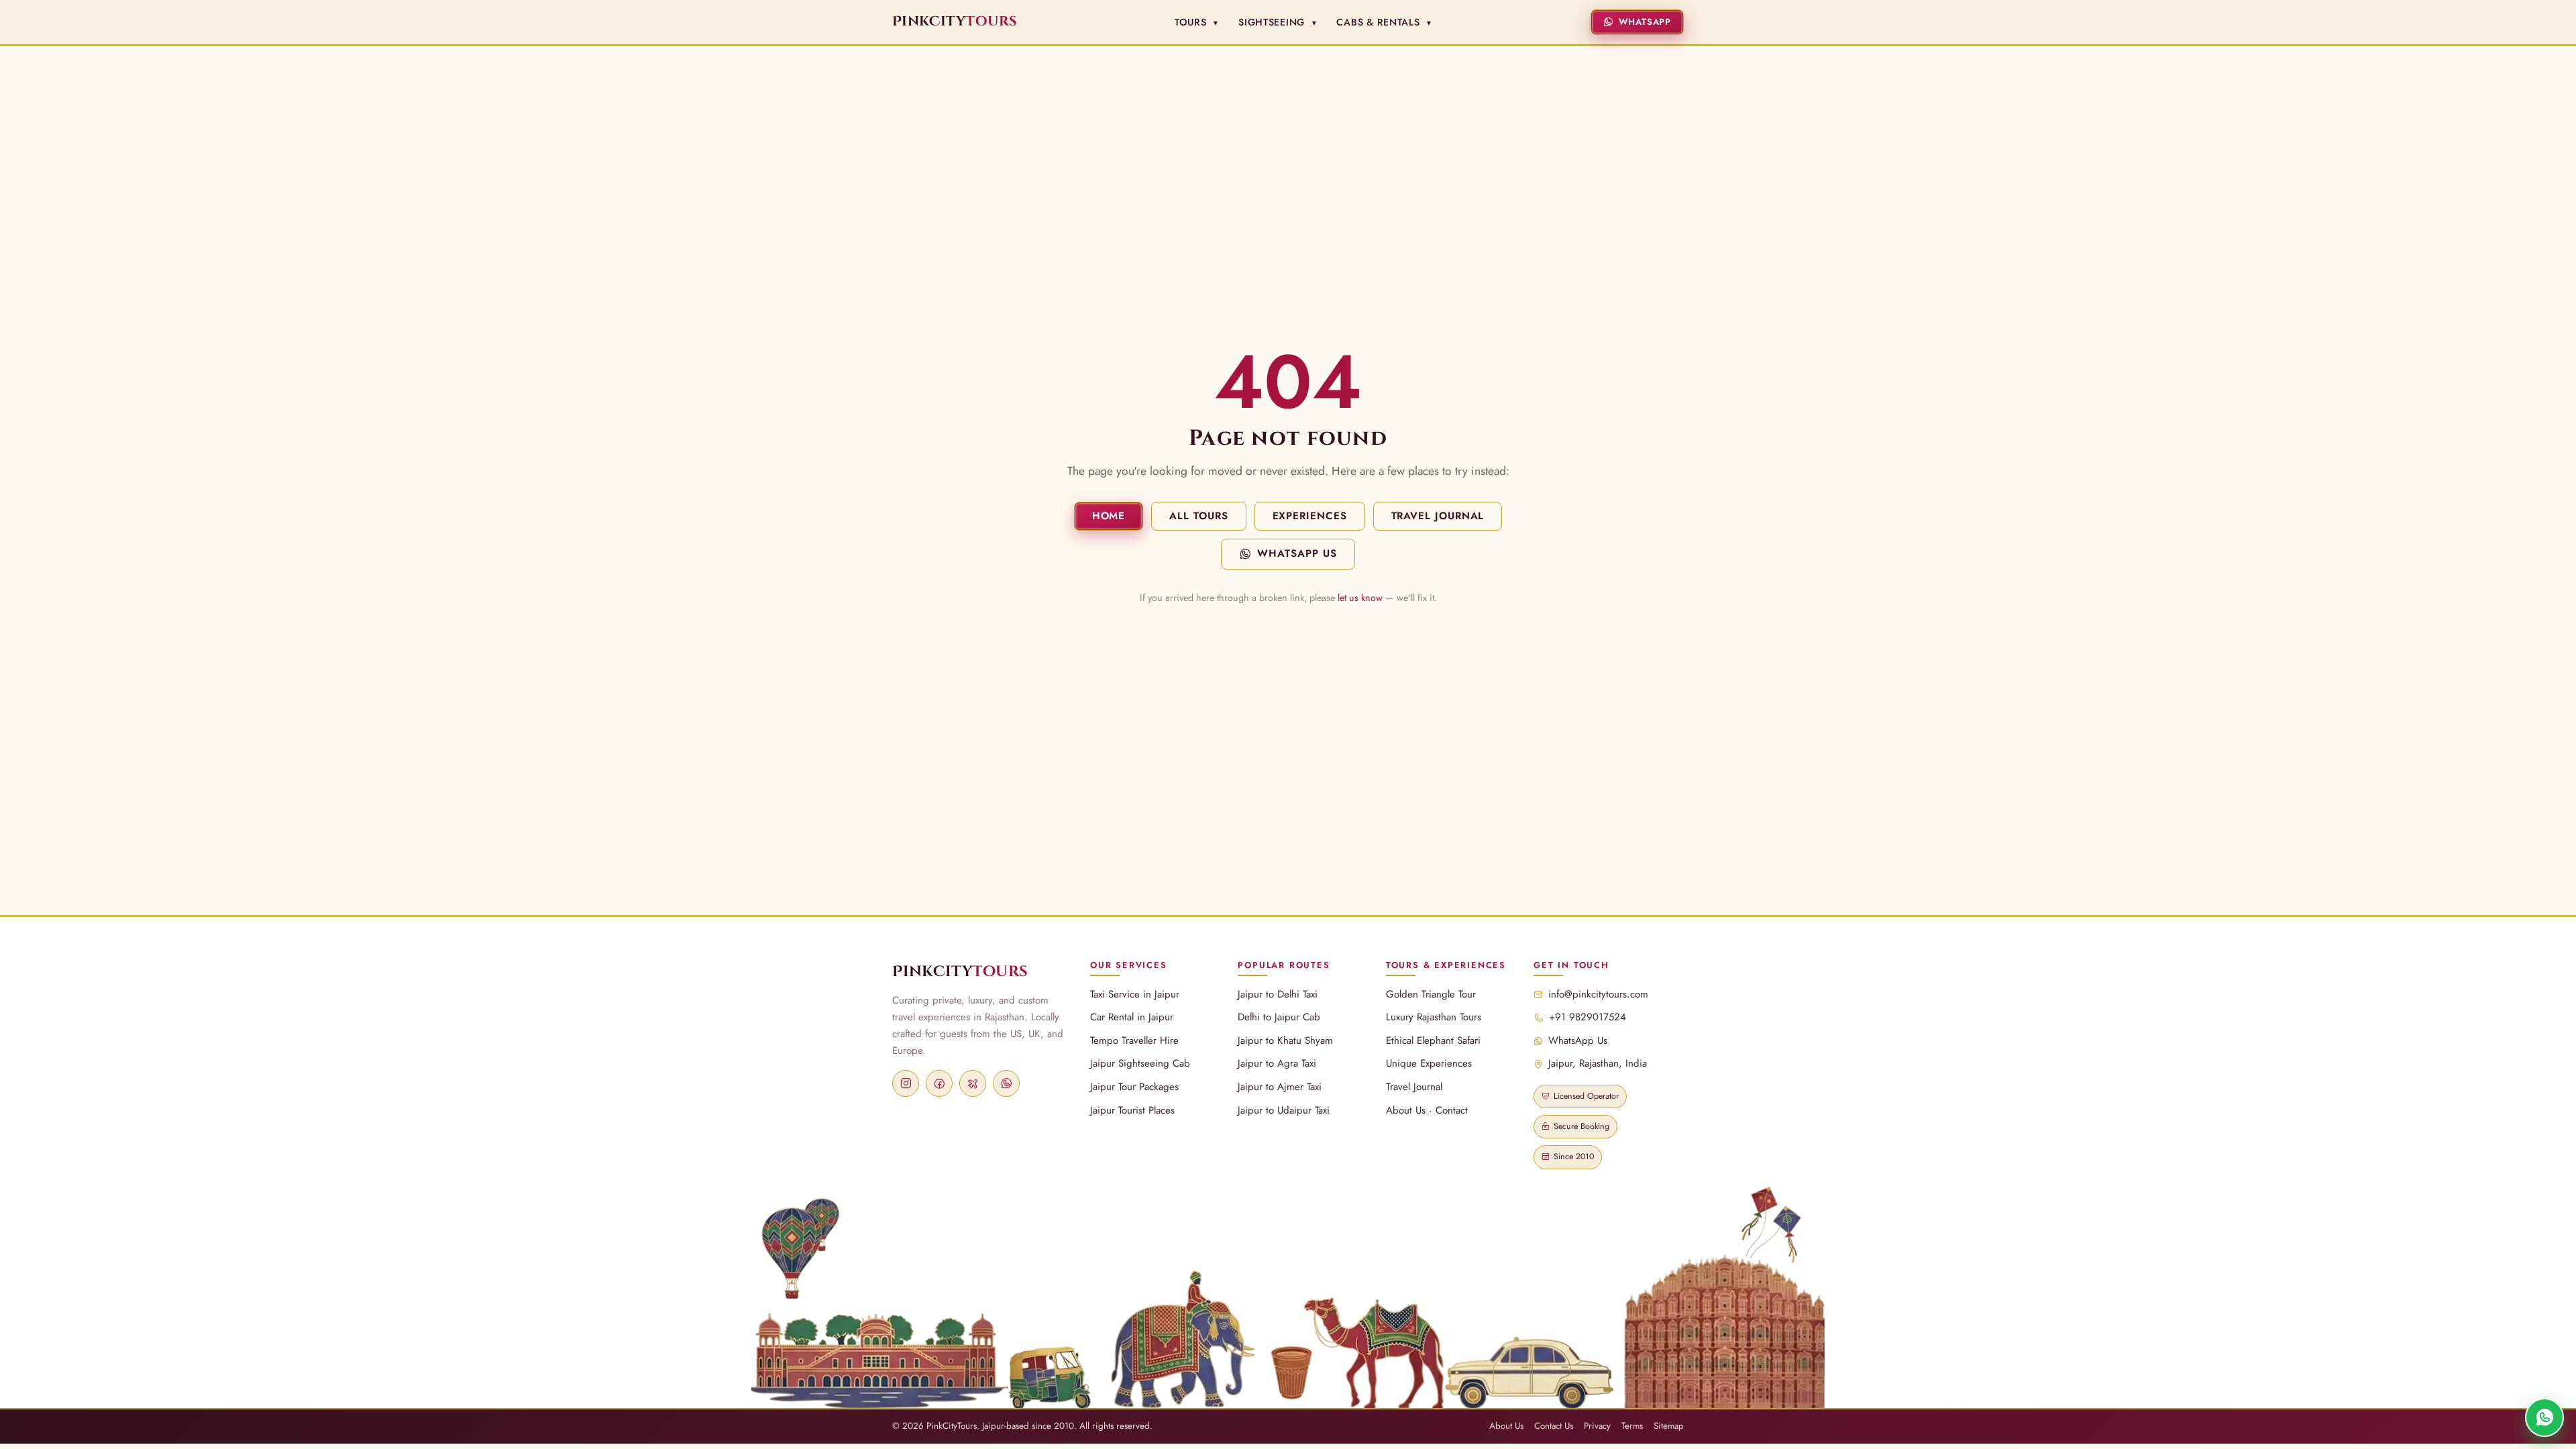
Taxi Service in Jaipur (1135, 994)
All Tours (1198, 516)
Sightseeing (1278, 22)
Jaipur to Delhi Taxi (1278, 994)
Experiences (1310, 516)
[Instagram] (906, 1083)
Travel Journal (1438, 516)
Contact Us (1554, 1426)
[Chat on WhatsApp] (2544, 1417)
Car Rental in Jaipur (1132, 1017)
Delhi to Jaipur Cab (1279, 1017)
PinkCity (960, 972)
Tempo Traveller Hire (1134, 1040)
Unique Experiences (1429, 1063)
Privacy (1597, 1426)
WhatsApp (1645, 22)
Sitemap (1669, 1426)
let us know (1360, 598)
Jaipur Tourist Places (1132, 1110)
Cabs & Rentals (1385, 22)
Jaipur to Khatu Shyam (1285, 1040)
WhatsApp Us (1297, 553)
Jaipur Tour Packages (1134, 1087)
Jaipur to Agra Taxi (1277, 1063)
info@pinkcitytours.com (1598, 994)
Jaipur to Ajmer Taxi (1280, 1087)
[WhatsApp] (1006, 1083)
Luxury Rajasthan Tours (1434, 1017)
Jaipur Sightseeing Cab (1140, 1063)
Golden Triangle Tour (1431, 994)
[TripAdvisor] (973, 1083)
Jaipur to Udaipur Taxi (1284, 1110)
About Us (1406, 1110)
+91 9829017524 (1588, 1017)
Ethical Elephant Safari (1433, 1040)
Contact (1452, 1110)
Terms (1632, 1426)
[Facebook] (939, 1083)
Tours (1197, 22)
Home (1109, 516)
